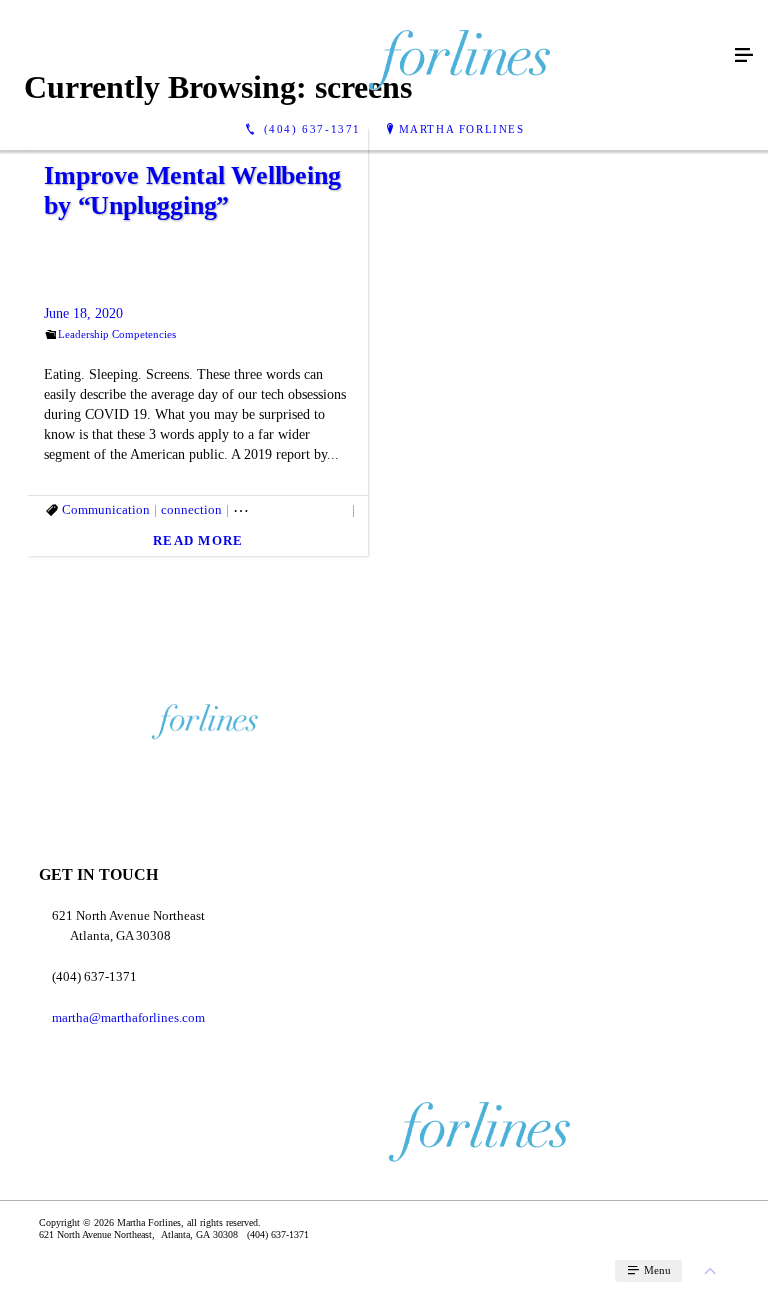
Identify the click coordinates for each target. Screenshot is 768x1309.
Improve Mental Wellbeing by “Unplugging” (192, 190)
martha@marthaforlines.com (128, 1017)
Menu (656, 1270)
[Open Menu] (744, 56)
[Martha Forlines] (364, 56)
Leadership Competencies (117, 334)
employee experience (290, 509)
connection (191, 509)
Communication (106, 509)
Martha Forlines (462, 129)
